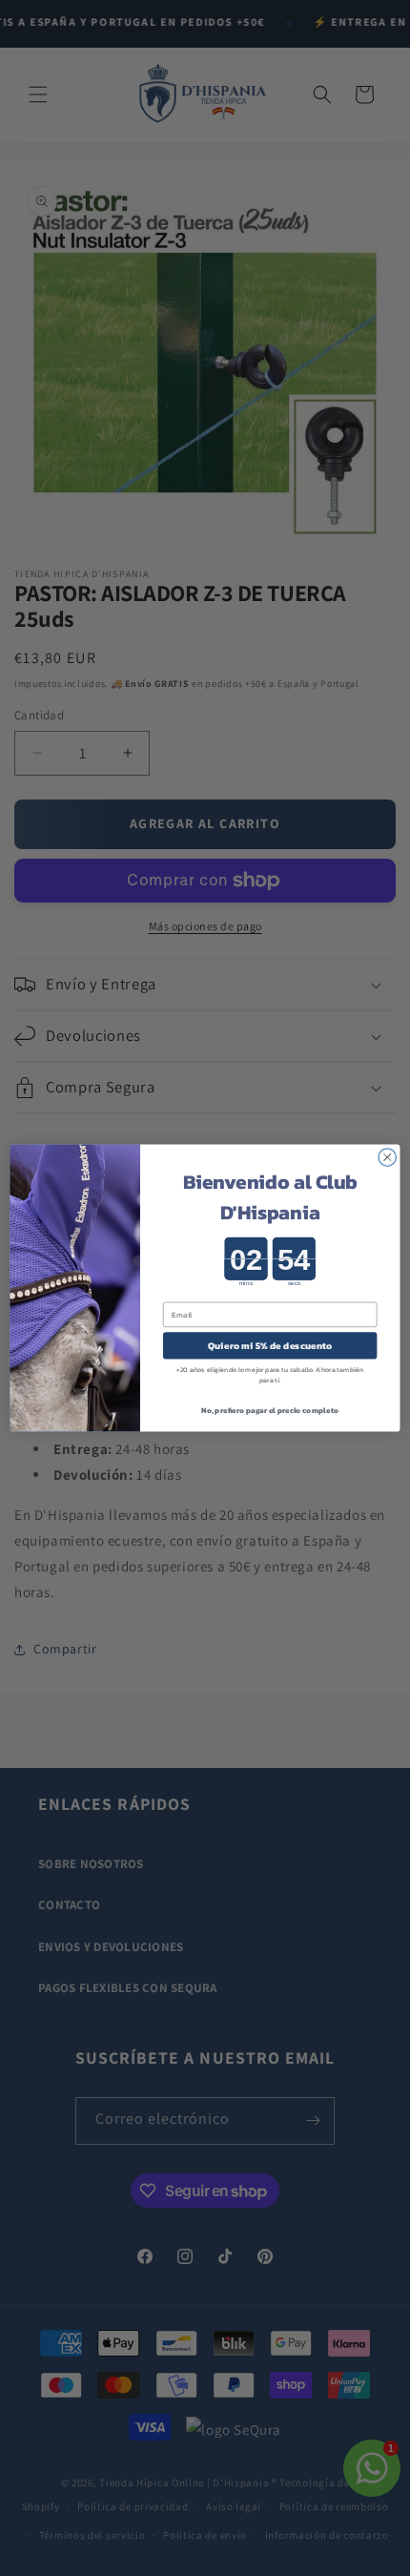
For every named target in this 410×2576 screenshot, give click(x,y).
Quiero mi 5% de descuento (270, 1346)
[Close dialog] (387, 1157)
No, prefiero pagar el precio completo (270, 1410)
